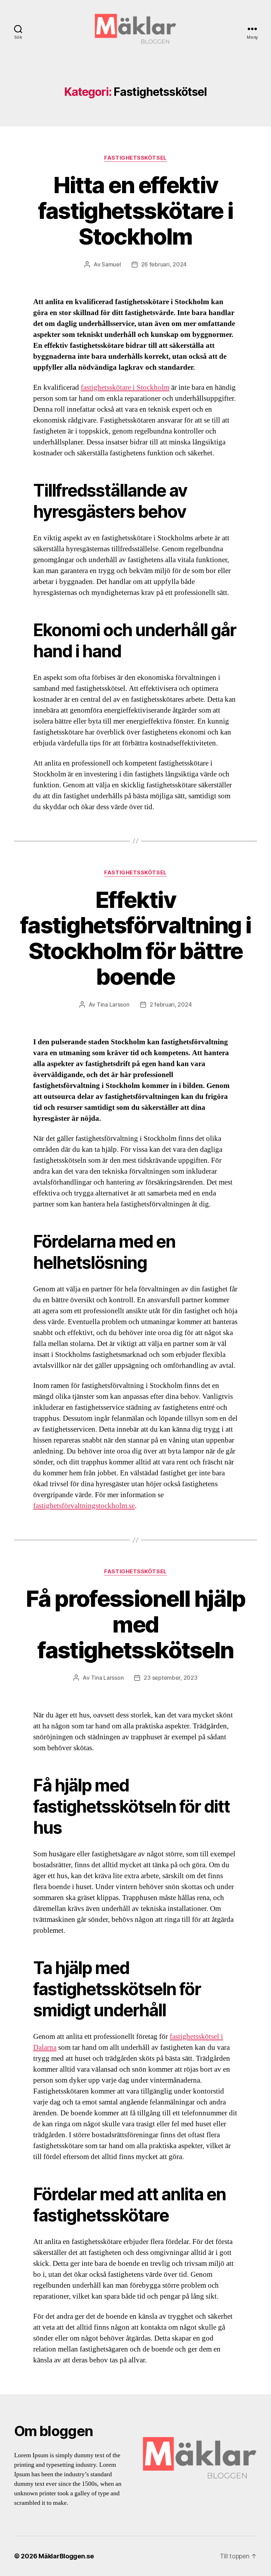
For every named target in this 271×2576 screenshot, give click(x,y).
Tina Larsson (113, 1004)
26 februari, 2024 (164, 264)
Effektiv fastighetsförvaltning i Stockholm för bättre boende (135, 938)
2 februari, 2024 (171, 1004)
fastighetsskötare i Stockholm (125, 388)
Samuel (111, 264)
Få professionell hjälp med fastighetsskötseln (135, 1624)
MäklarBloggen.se (66, 2556)
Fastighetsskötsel (135, 158)
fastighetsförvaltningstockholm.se (84, 1506)
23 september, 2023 (170, 1678)
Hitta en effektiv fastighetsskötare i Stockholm (135, 211)
